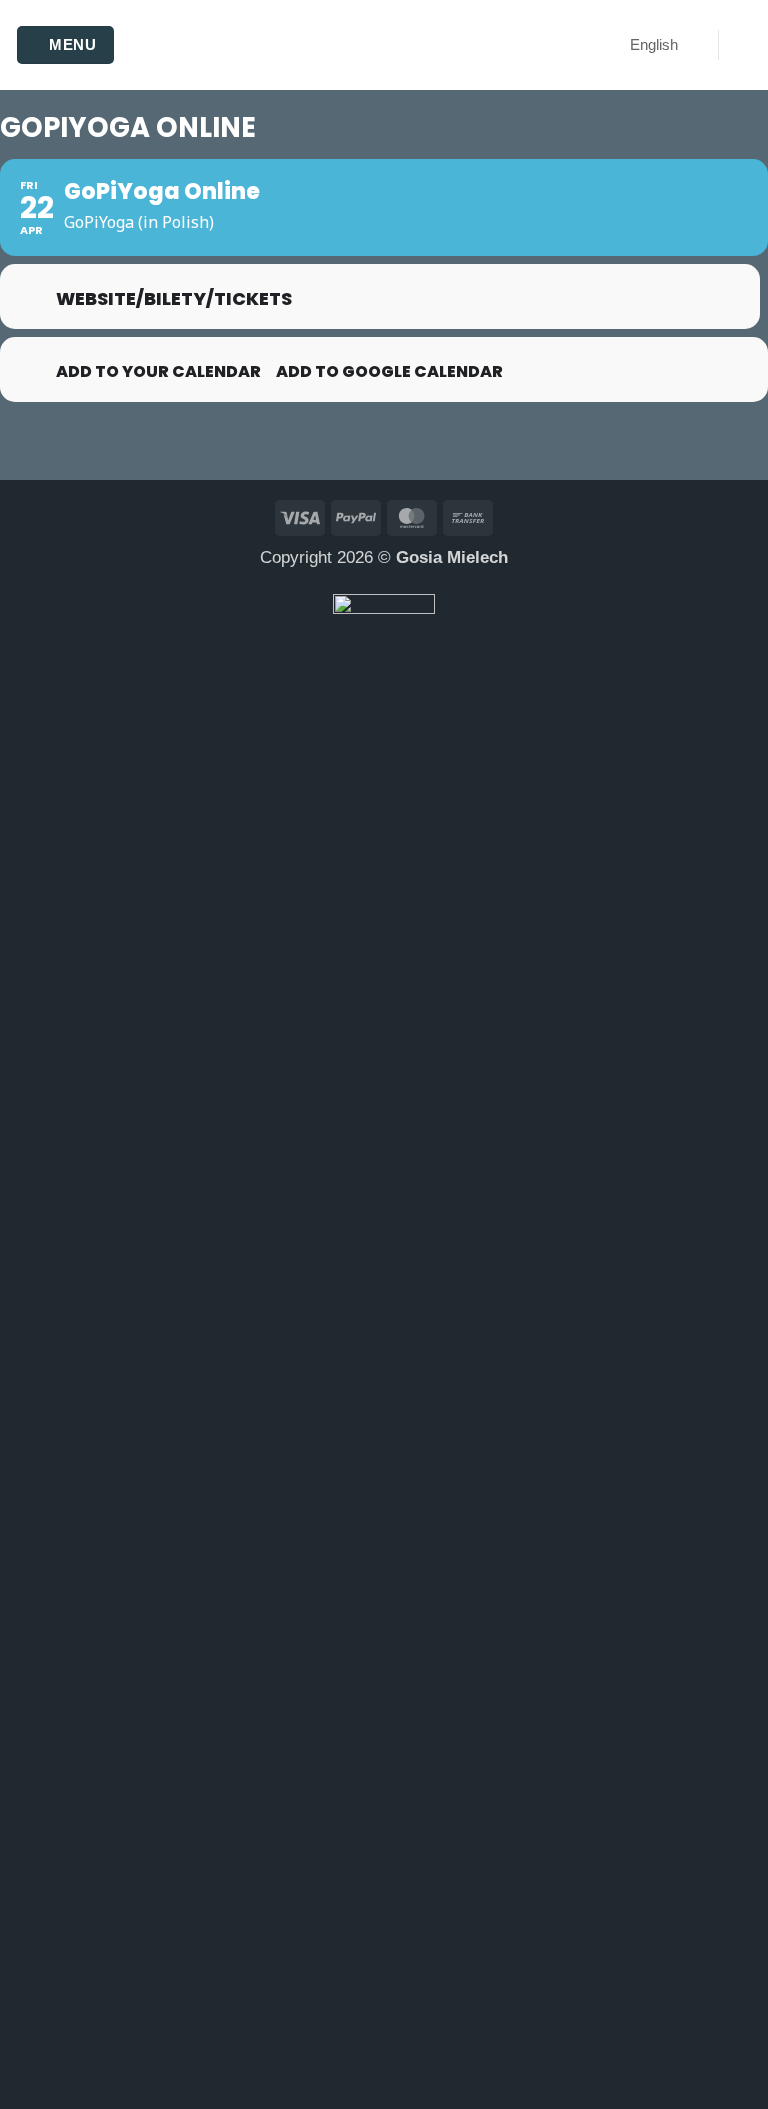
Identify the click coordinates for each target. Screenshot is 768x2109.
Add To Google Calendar (389, 372)
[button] (65, 45)
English (654, 44)
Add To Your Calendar (158, 372)
